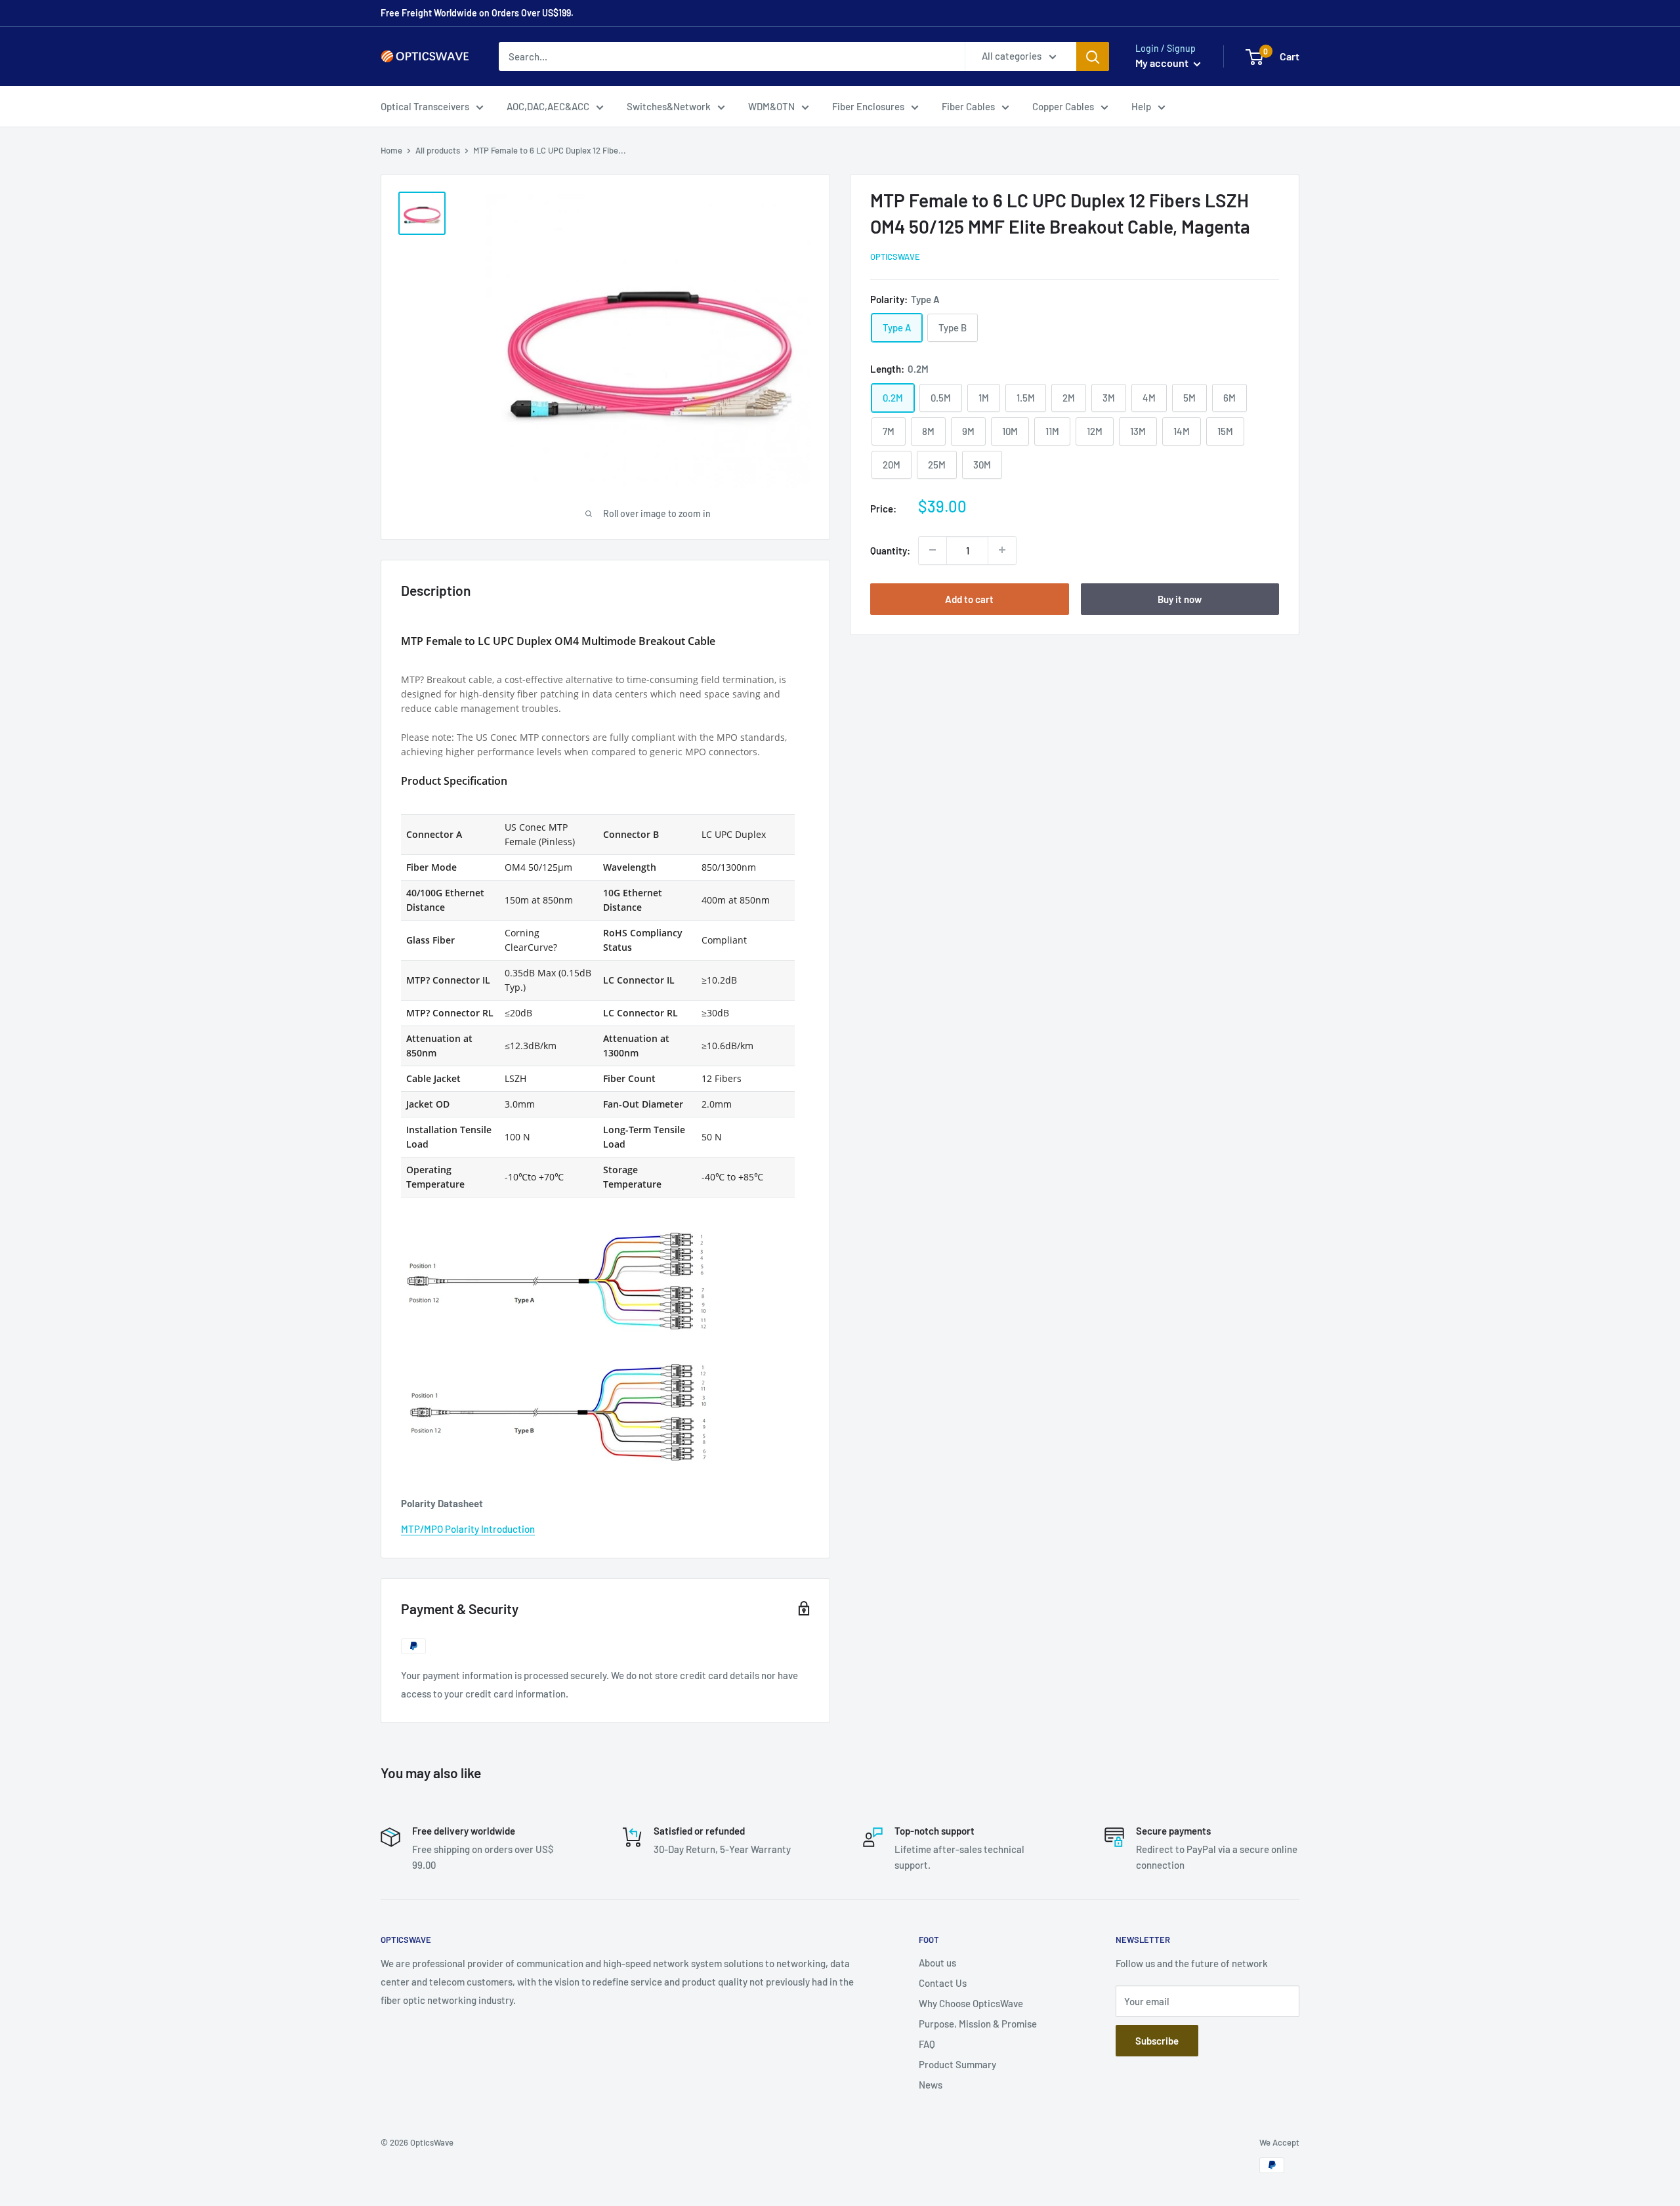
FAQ (927, 2044)
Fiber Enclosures (868, 106)
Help (1141, 106)
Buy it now (1180, 598)
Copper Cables (1063, 106)
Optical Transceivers (425, 106)
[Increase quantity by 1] (1002, 550)
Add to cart (969, 598)
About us (937, 1963)
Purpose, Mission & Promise (978, 2024)
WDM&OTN (771, 106)
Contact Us (943, 1983)
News (931, 2085)
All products (438, 150)
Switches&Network (669, 106)
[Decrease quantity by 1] (933, 550)
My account (1163, 63)
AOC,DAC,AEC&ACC (548, 106)
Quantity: (890, 550)
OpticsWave (895, 257)
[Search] (1093, 56)
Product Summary (957, 2064)
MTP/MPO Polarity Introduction (468, 1529)
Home (391, 150)
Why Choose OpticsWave (971, 2003)
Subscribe (1157, 2041)
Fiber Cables (968, 106)
